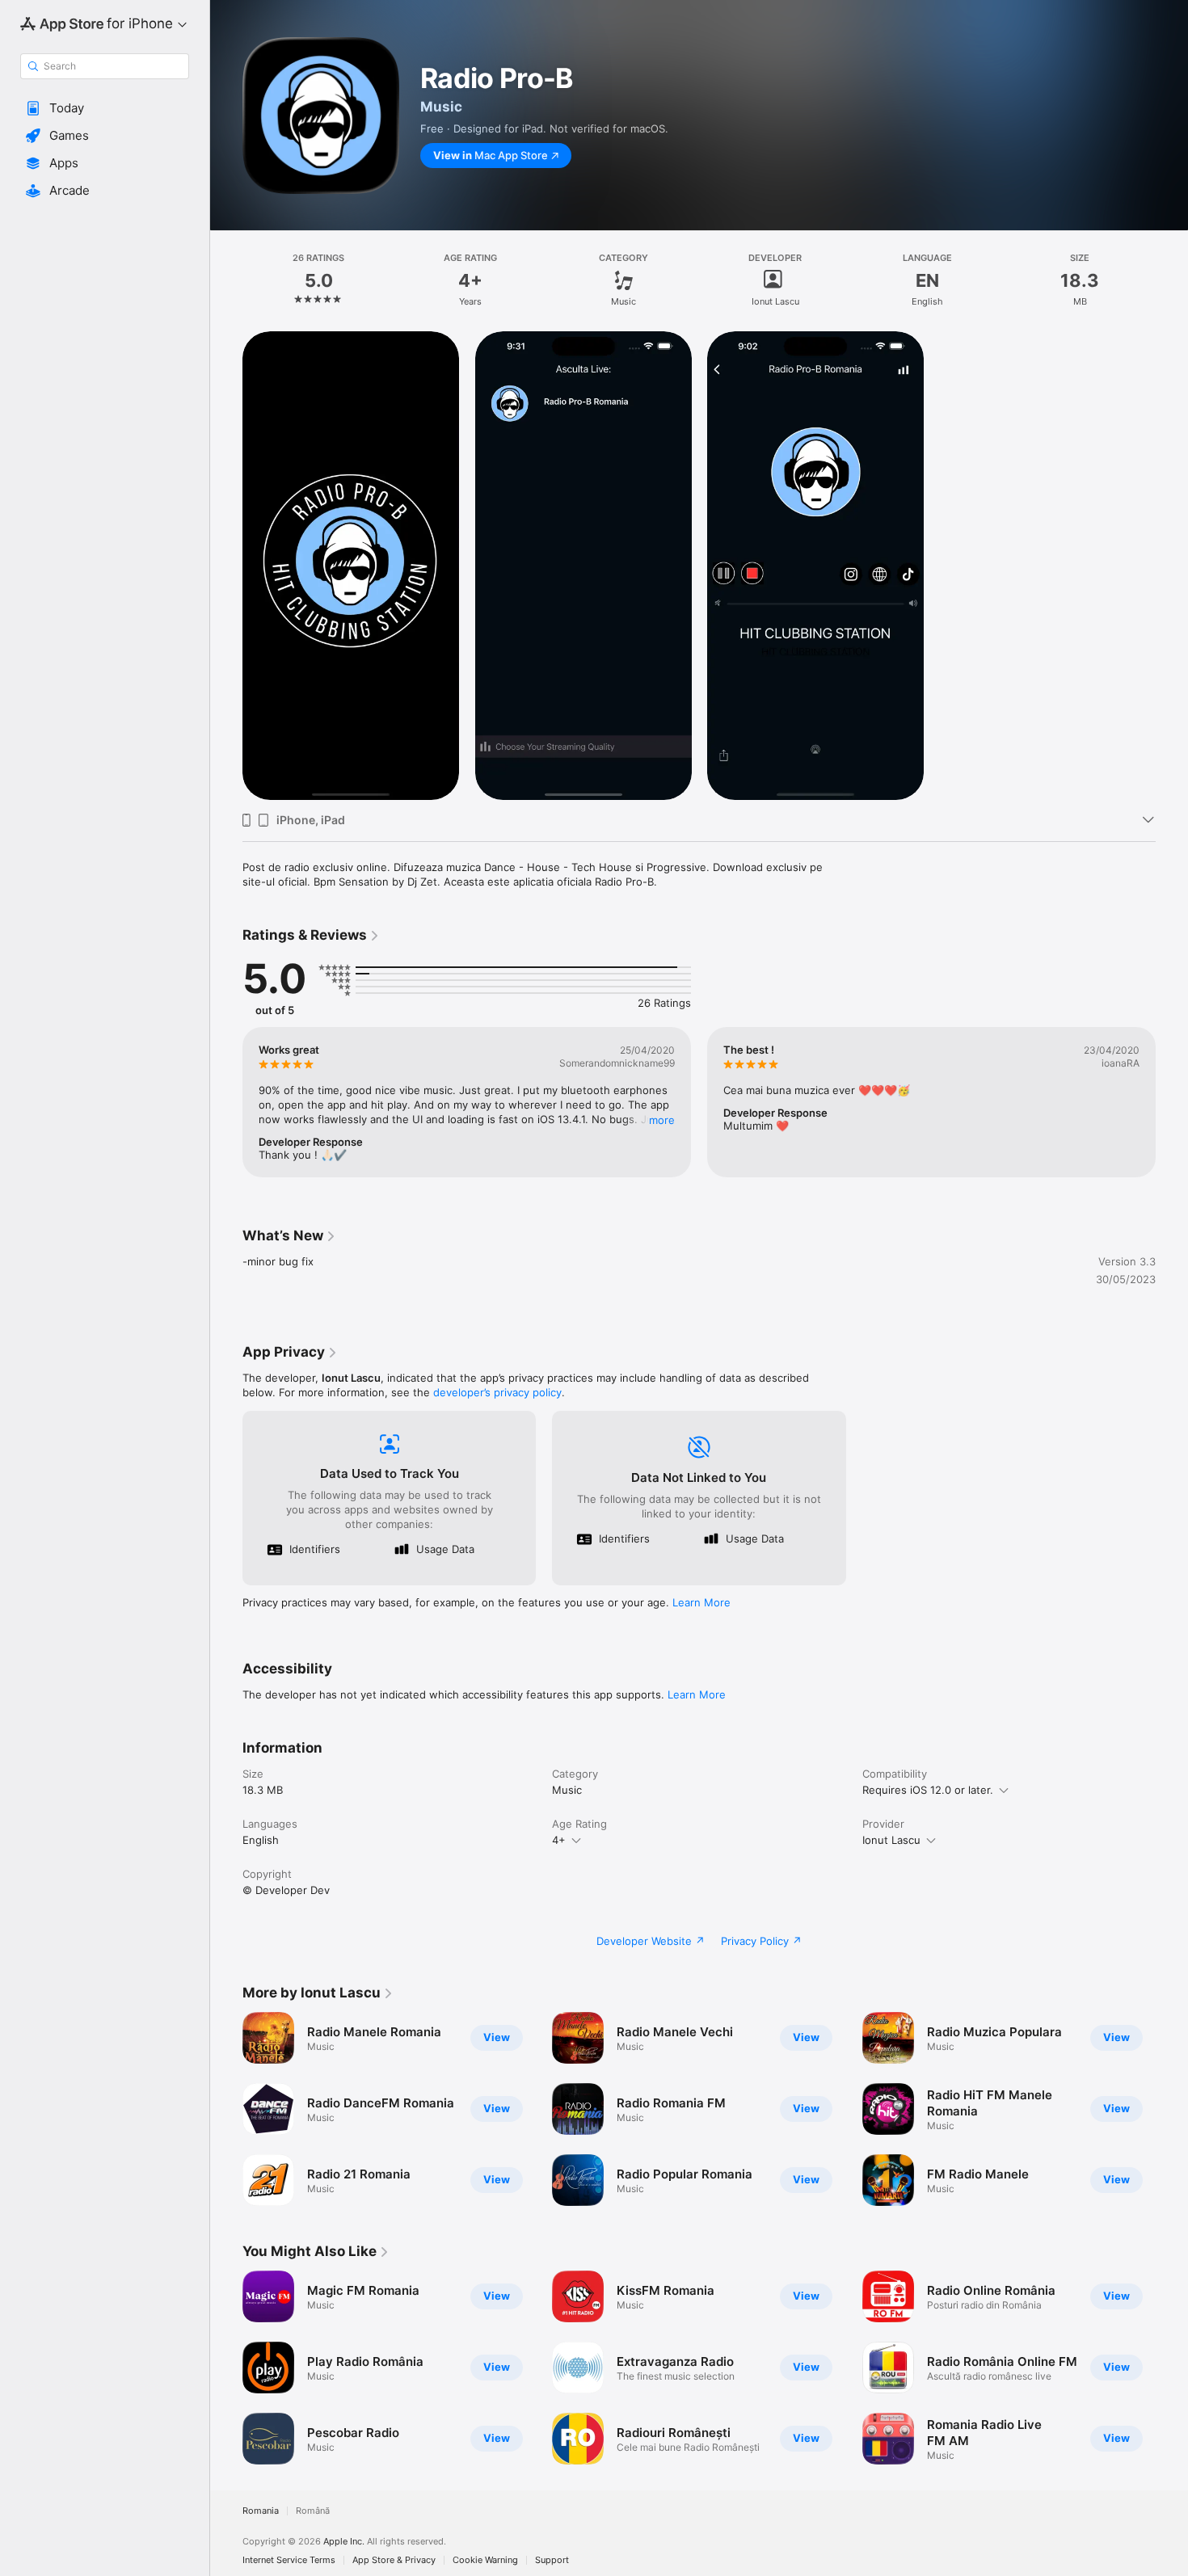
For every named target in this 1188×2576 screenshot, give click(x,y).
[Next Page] (1172, 1102)
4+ (559, 1840)
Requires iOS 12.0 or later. (928, 1790)
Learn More (701, 1602)
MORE (662, 1120)
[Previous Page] (226, 1102)
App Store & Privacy (394, 2560)
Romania (261, 2511)
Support (552, 2560)
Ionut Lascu (891, 1840)
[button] (105, 108)
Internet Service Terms (289, 2560)
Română (313, 2511)
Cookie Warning (485, 2560)
